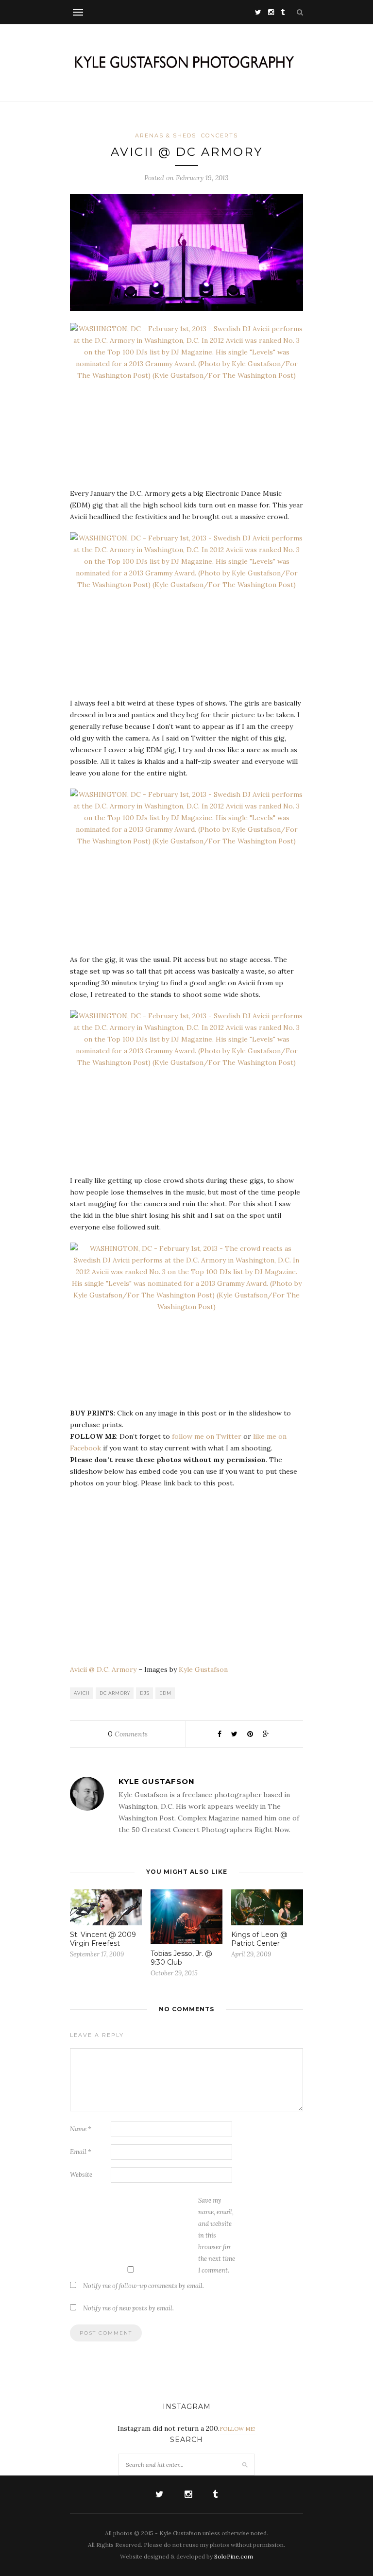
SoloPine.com (234, 2556)
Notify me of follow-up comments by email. (144, 2286)
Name (81, 2129)
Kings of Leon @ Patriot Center (259, 1939)
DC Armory (115, 1693)
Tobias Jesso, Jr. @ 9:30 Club (181, 1958)
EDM (165, 1693)
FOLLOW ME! (237, 2429)
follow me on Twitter (207, 1436)
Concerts (220, 135)
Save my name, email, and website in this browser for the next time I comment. (217, 2235)
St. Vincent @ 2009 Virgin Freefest (103, 1939)
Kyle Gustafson (203, 1669)
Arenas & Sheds (166, 135)
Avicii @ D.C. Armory (103, 1669)
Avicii (82, 1693)
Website (81, 2175)
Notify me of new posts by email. (128, 2308)
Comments (128, 1734)
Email (81, 2152)
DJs (145, 1693)
